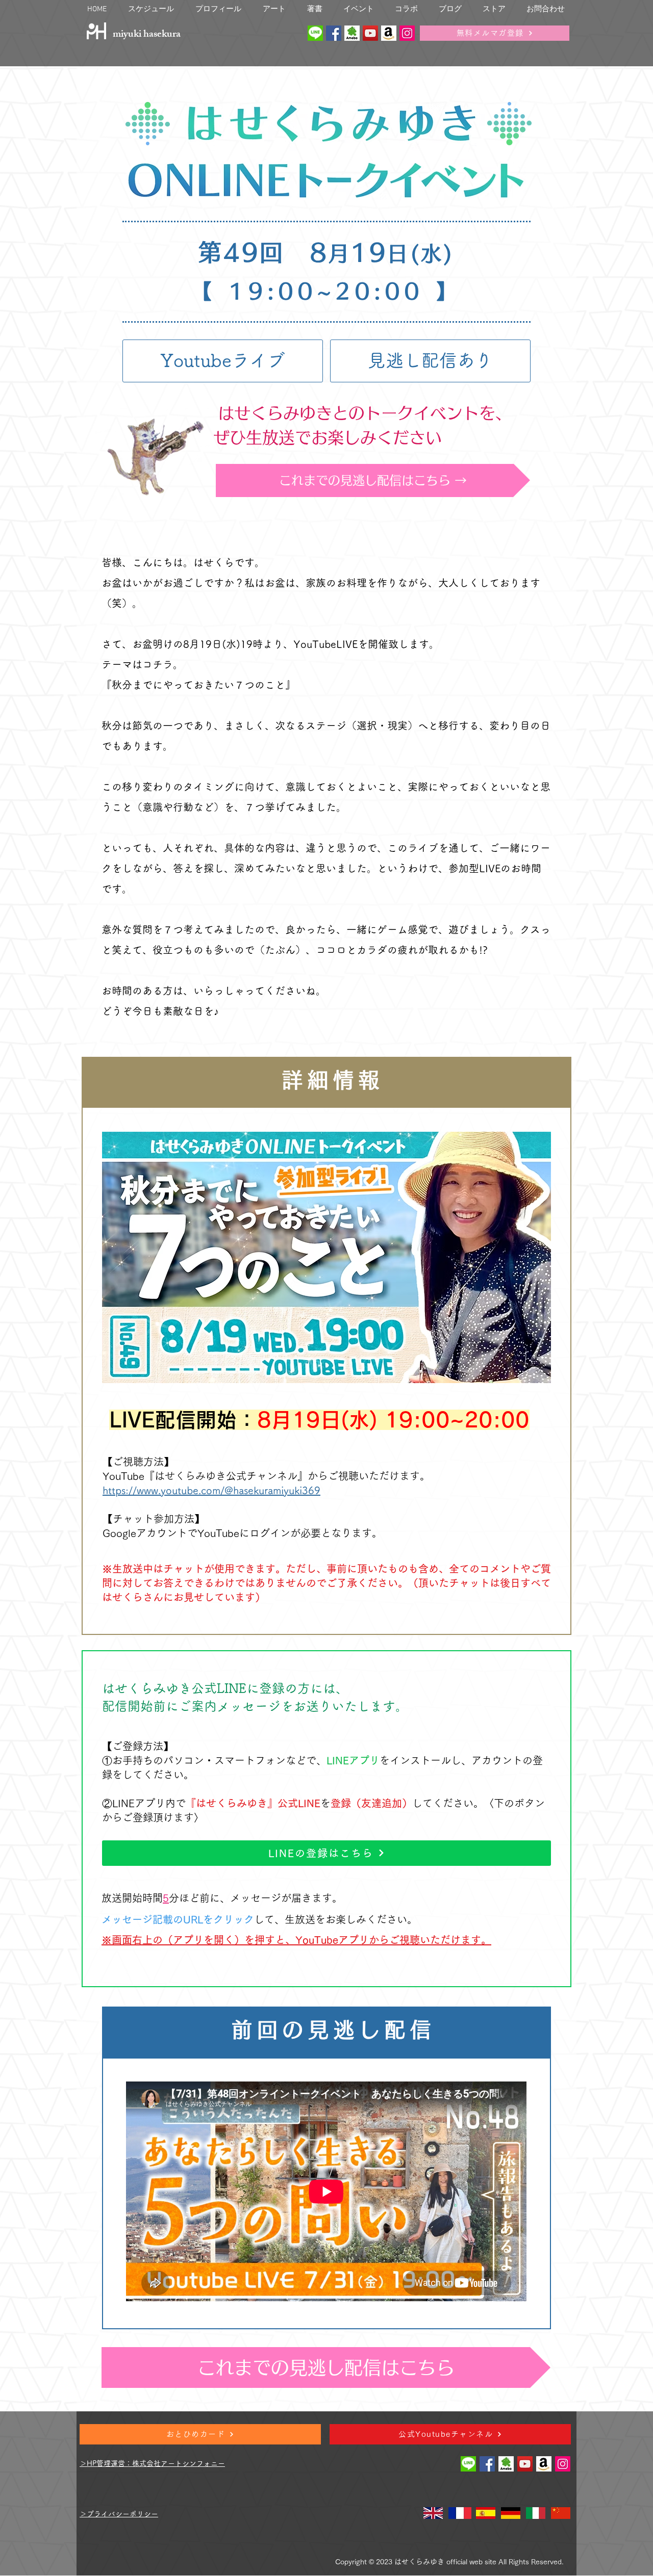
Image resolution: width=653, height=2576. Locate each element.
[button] (218, 8)
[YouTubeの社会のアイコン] (370, 33)
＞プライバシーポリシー (119, 2514)
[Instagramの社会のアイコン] (407, 33)
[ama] (389, 33)
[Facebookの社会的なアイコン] (334, 33)
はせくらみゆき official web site (445, 2562)
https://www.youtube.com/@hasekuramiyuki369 (211, 1490)
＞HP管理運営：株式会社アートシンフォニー (152, 2463)
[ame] (352, 33)
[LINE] (315, 33)
